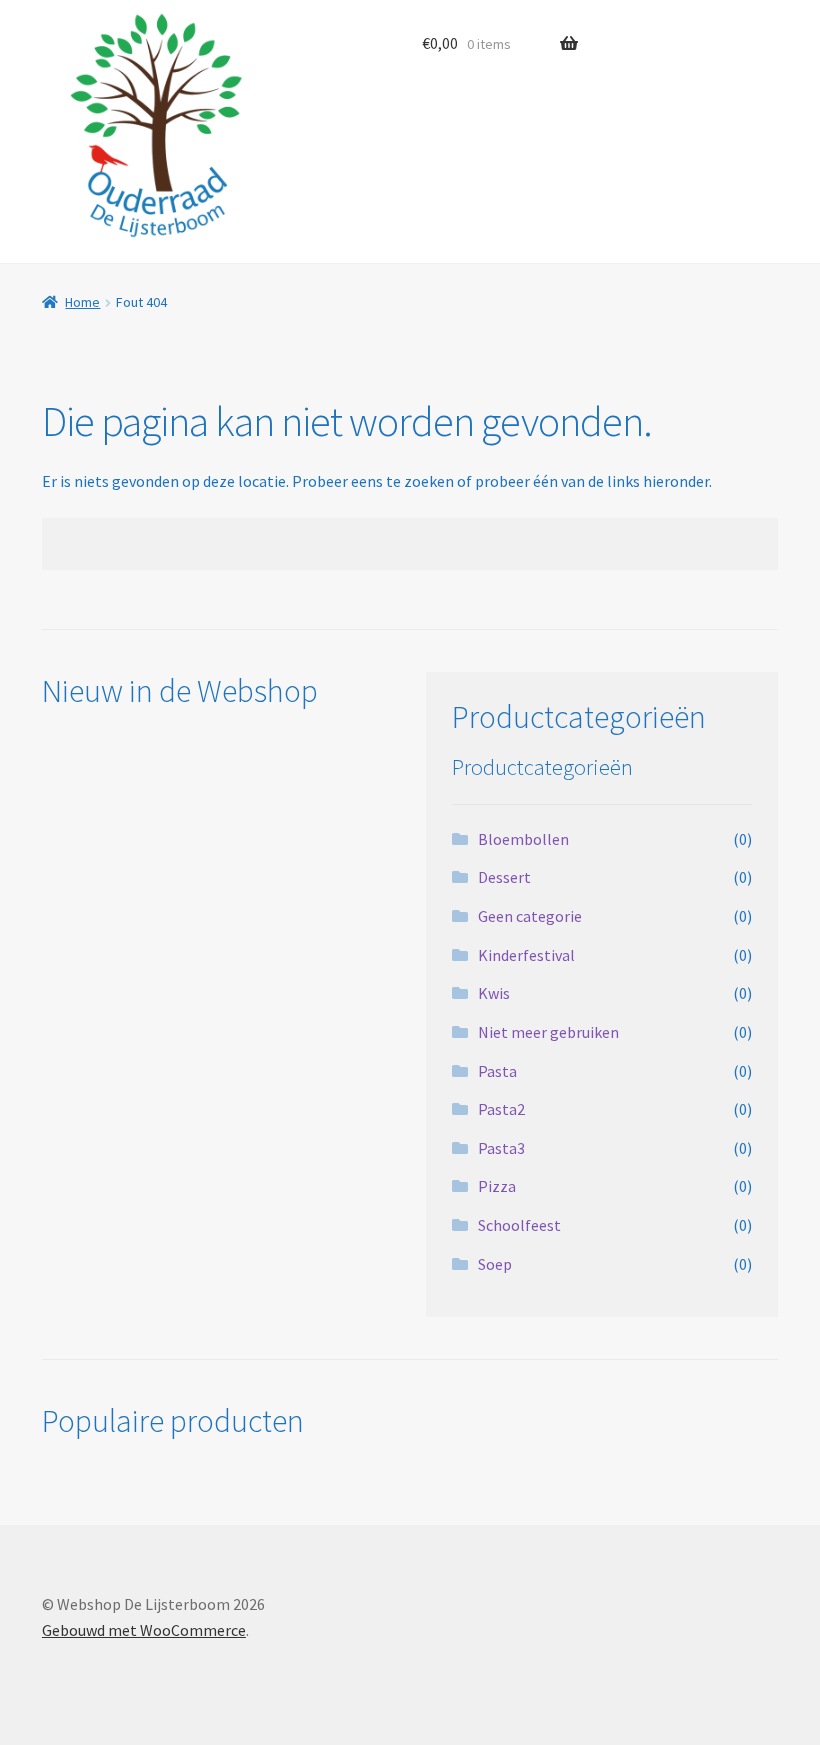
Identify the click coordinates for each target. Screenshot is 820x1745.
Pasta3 (501, 1148)
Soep (495, 1264)
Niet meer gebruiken (548, 1032)
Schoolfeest (519, 1225)
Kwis (494, 993)
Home (82, 302)
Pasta (497, 1071)
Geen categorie (530, 916)
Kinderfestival (526, 955)
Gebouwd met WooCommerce (144, 1630)
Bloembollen (523, 839)
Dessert (504, 877)
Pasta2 (501, 1109)
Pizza (497, 1186)
